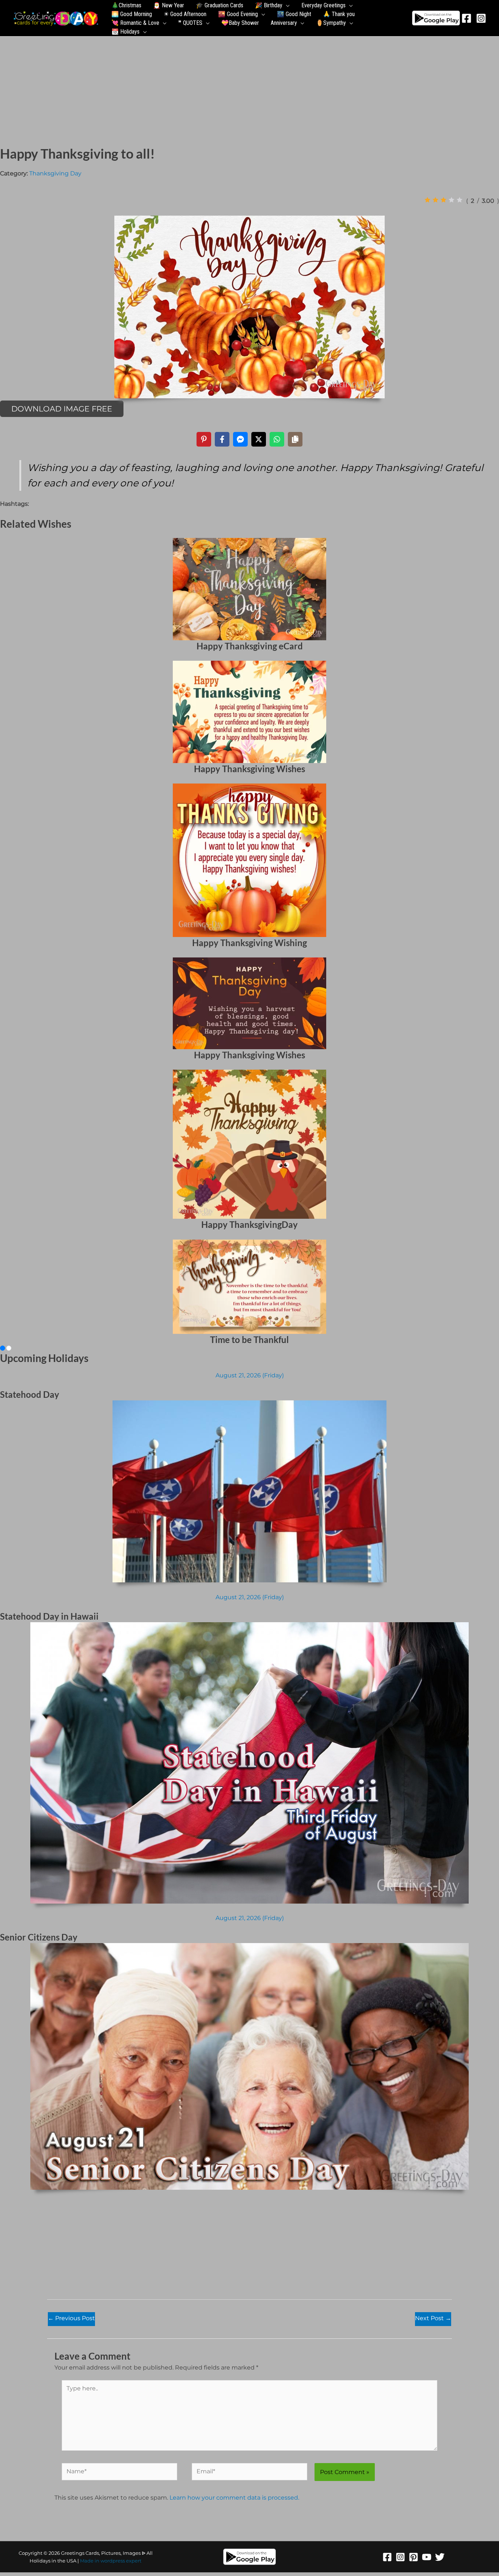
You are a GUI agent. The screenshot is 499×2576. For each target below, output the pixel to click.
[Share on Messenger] (240, 439)
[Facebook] (466, 18)
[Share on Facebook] (222, 439)
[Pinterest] (414, 2557)
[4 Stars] (452, 200)
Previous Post (71, 2318)
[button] (286, 5)
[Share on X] (259, 439)
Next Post (433, 2318)
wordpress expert (121, 2561)
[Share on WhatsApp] (277, 439)
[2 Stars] (435, 200)
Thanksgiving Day (55, 173)
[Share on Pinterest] (204, 439)
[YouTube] (427, 2557)
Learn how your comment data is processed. (234, 2498)
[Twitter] (440, 2557)
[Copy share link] (295, 439)
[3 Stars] (443, 200)
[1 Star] (427, 200)
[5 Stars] (460, 200)
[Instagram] (481, 18)
